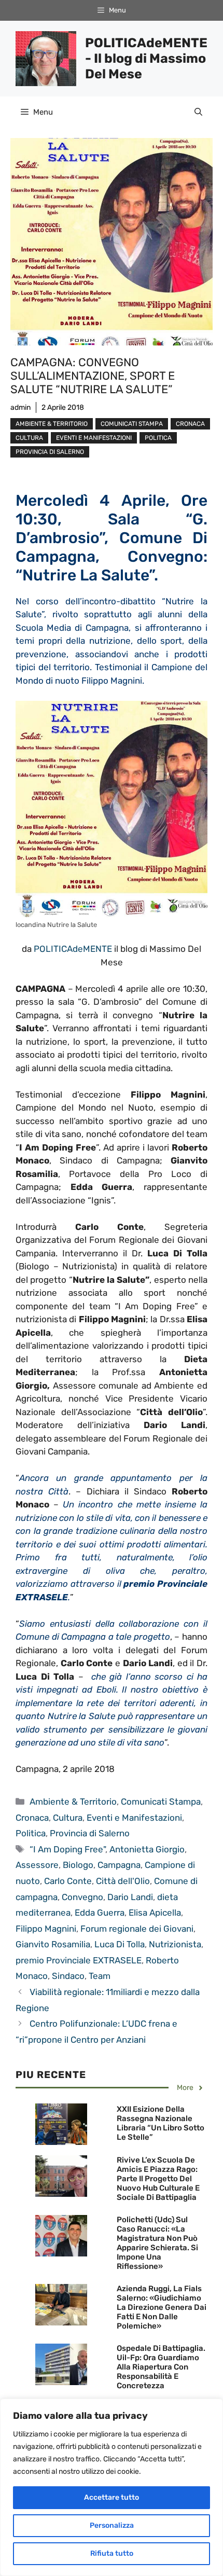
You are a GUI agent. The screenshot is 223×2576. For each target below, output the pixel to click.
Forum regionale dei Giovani (137, 1929)
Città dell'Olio (123, 1881)
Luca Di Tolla (120, 1944)
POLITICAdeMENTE (73, 949)
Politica (158, 438)
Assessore (37, 1865)
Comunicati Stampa (132, 424)
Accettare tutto (112, 2497)
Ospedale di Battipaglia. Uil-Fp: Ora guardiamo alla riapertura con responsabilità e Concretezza (161, 2367)
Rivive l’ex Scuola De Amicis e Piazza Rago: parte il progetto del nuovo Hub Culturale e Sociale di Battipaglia (158, 2179)
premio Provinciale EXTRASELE (79, 1960)
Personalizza (112, 2525)
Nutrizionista (175, 1944)
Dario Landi (130, 1897)
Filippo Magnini (46, 1929)
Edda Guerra (100, 1913)
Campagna (119, 1865)
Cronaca (190, 424)
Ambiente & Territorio (52, 424)
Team (100, 1976)
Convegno (82, 1897)
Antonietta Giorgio (147, 1849)
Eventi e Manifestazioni (94, 438)
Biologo (78, 1865)
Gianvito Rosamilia (53, 1944)
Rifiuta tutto (112, 2553)
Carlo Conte (68, 1881)
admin (20, 407)
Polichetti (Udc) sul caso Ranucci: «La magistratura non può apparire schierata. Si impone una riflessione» (157, 2243)
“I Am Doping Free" (67, 1849)
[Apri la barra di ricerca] (198, 112)
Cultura (29, 438)
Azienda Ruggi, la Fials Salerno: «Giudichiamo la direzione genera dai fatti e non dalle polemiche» (162, 2307)
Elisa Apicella (155, 1913)
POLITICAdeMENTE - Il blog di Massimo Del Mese (146, 58)
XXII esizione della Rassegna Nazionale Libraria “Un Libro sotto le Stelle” (161, 2123)
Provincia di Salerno (50, 452)
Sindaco (68, 1976)
